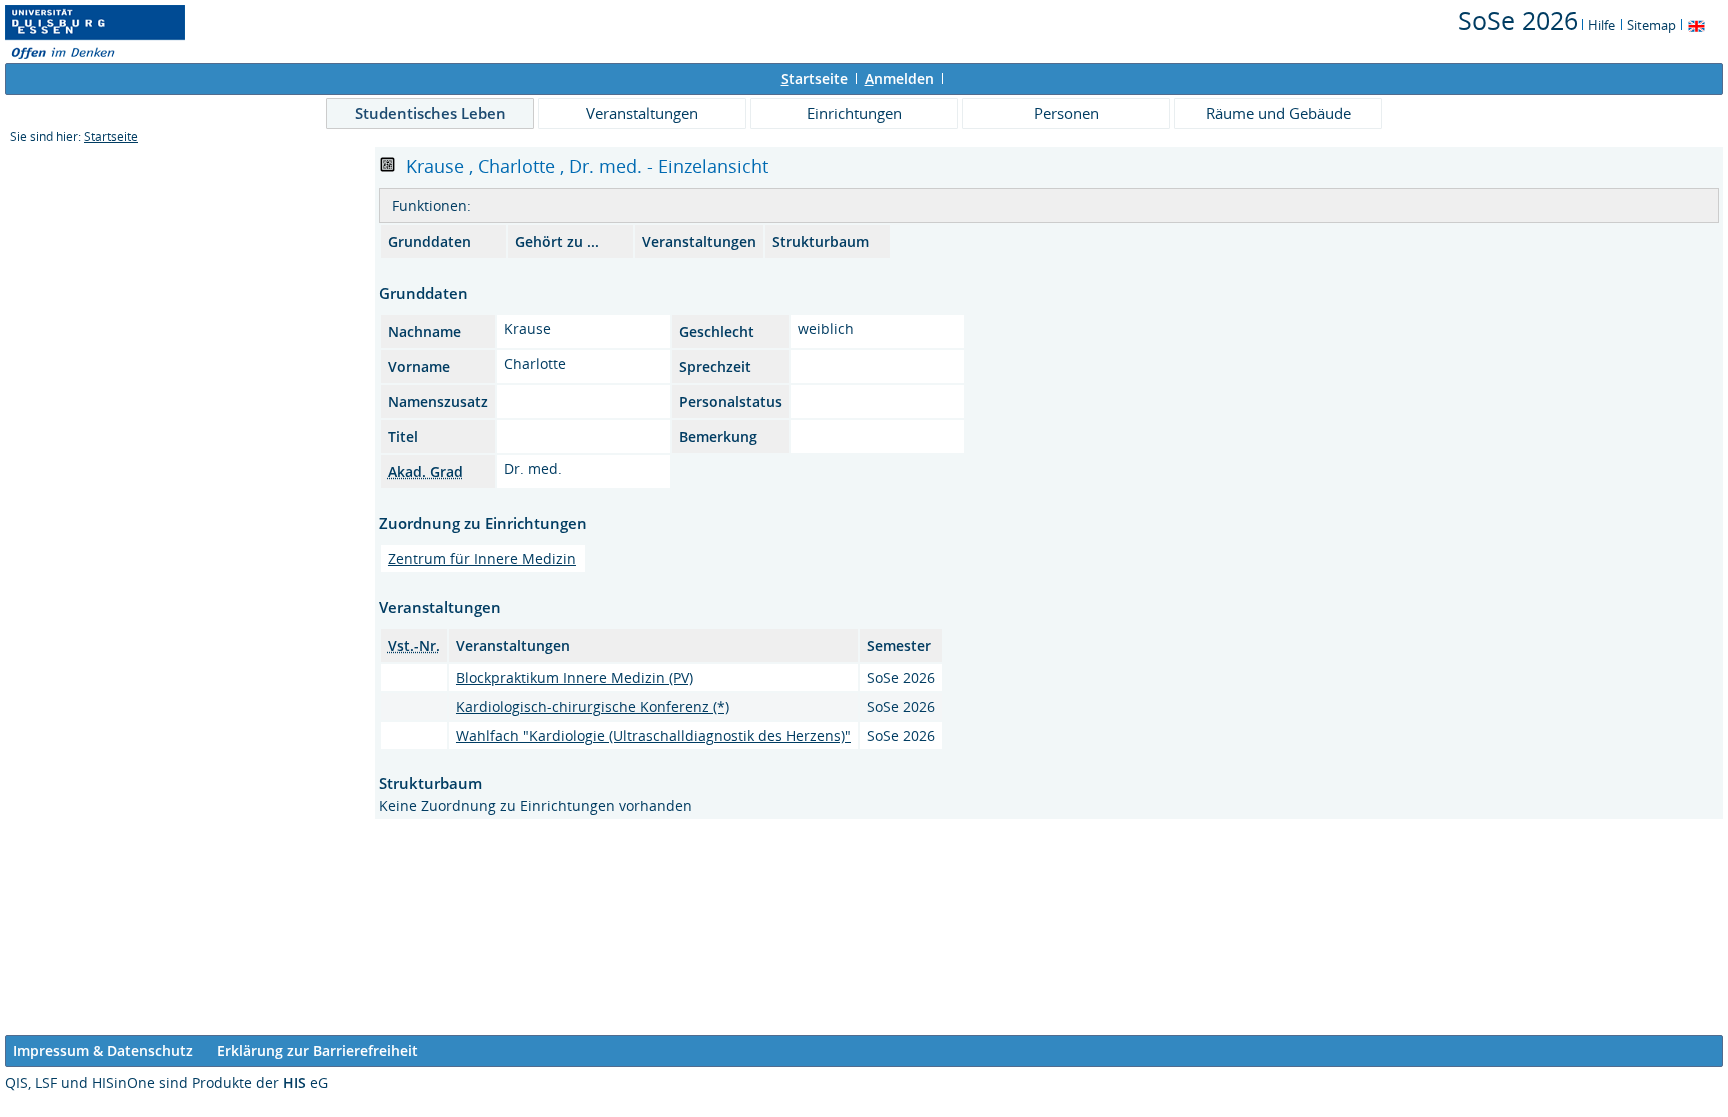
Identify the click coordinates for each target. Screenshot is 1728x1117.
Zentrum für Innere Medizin (482, 558)
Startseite (111, 136)
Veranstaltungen (642, 113)
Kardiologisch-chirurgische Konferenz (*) (592, 706)
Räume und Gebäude (1278, 113)
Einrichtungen (854, 113)
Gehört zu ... (557, 241)
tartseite (814, 78)
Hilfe (1601, 25)
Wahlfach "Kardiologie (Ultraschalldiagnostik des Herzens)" (653, 735)
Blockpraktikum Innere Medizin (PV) (574, 677)
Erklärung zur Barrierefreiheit (317, 1050)
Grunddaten (429, 241)
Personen (1066, 113)
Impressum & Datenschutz (103, 1050)
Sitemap (1651, 25)
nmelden (899, 78)
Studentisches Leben (430, 113)
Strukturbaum (820, 241)
